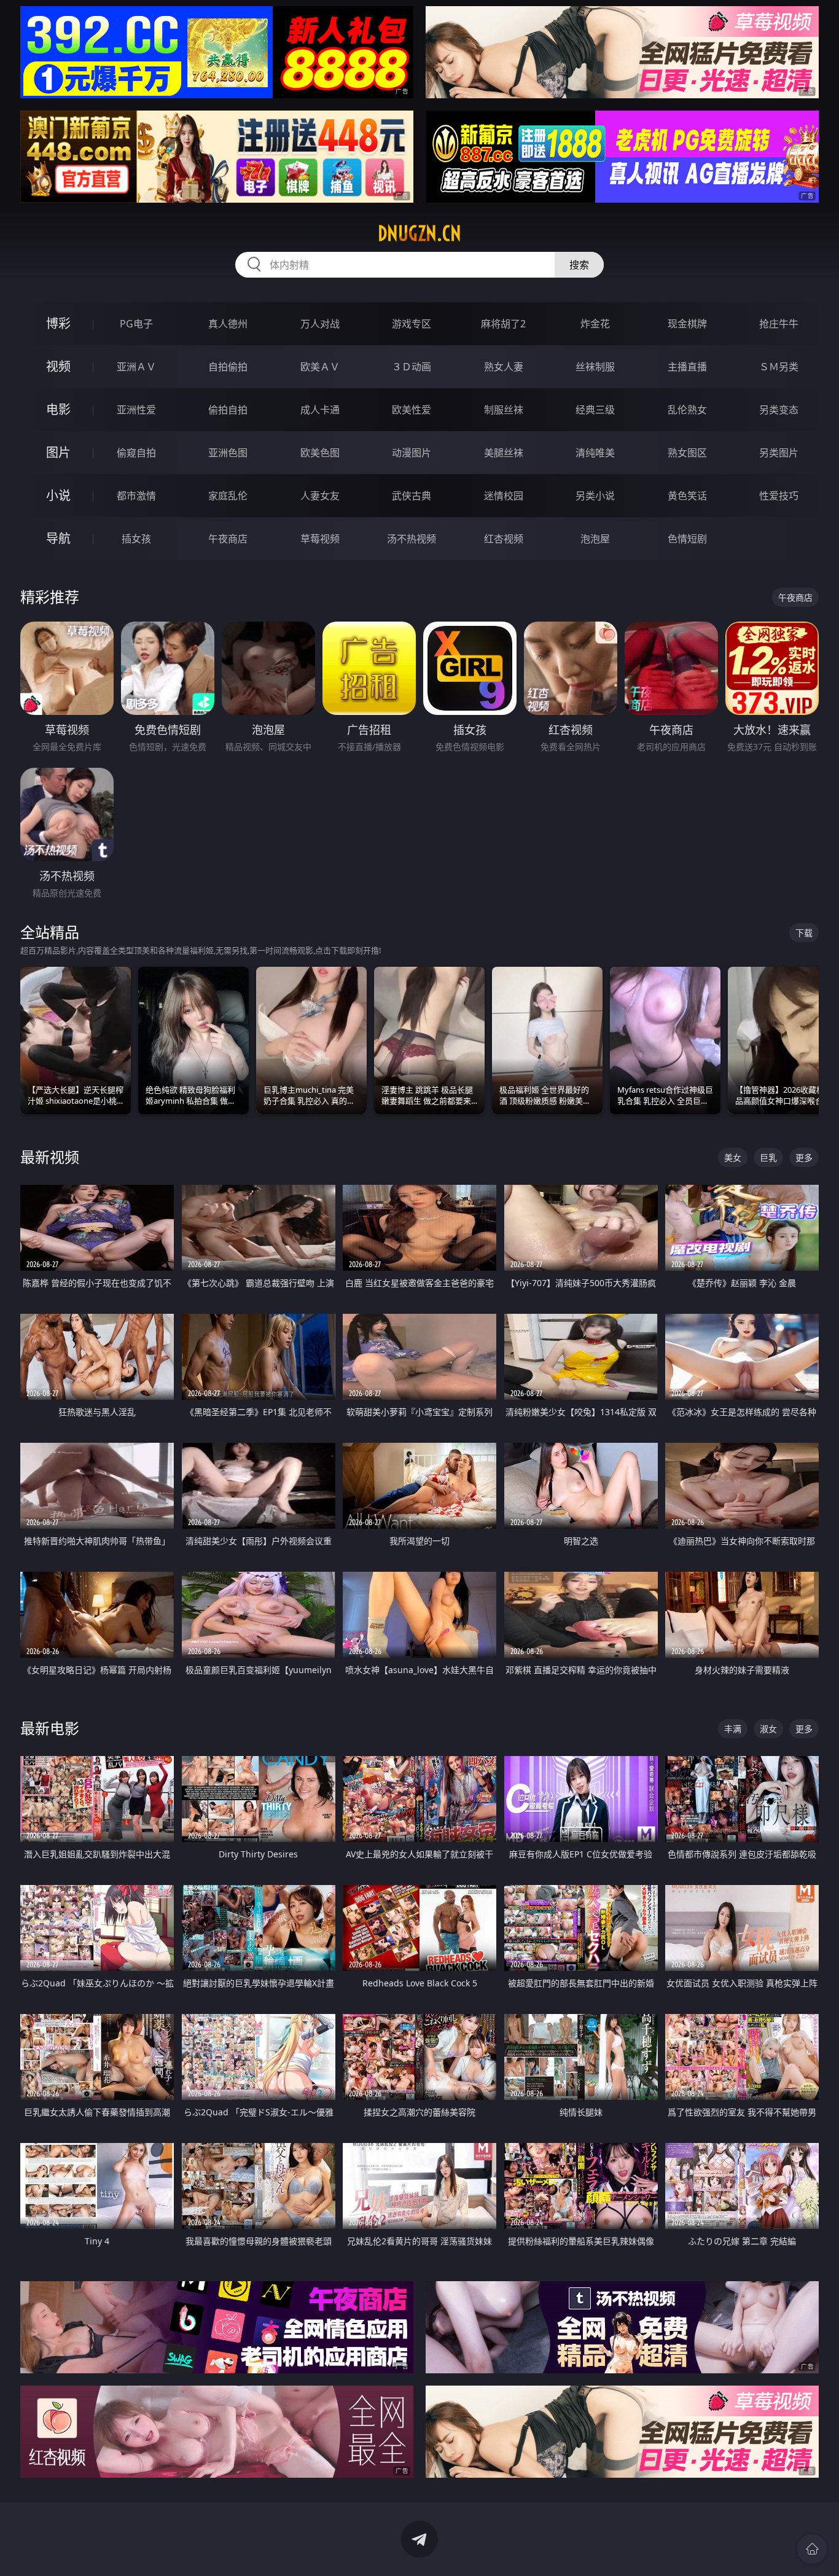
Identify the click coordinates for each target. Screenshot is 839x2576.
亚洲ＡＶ (136, 367)
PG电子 (136, 324)
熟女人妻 (504, 367)
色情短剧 (687, 539)
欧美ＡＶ (320, 367)
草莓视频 (320, 539)
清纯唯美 (595, 453)
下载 (804, 933)
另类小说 (595, 496)
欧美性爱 (412, 410)
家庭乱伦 (228, 496)
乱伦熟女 (687, 410)
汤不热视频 (412, 539)
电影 (58, 409)
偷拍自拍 (228, 410)
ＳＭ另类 (779, 367)
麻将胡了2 (503, 324)
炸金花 (595, 324)
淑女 (768, 1729)
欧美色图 (320, 453)
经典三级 (595, 410)
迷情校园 (504, 496)
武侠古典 (412, 496)
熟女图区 (687, 453)
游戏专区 (412, 324)
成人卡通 (320, 410)
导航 (58, 538)
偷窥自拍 (136, 453)
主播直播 (687, 367)
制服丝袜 (504, 410)
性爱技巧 (779, 496)
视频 (58, 366)
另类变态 (779, 410)
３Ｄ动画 (412, 367)
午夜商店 (228, 539)
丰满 (733, 1729)
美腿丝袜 (504, 453)
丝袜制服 (595, 367)
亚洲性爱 (136, 410)
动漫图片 (412, 453)
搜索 (579, 265)
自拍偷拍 (228, 367)
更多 (804, 1157)
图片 (58, 452)
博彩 (58, 323)
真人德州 (228, 324)
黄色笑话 (687, 496)
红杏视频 (504, 539)
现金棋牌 (687, 324)
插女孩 (136, 539)
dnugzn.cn (419, 233)
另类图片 (779, 453)
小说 (58, 495)
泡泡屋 (595, 539)
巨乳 (768, 1157)
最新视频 (50, 1157)
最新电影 (50, 1728)
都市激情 (136, 496)
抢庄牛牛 (779, 324)
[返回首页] (812, 2549)
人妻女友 (320, 496)
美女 (733, 1157)
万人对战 (320, 324)
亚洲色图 (228, 453)
